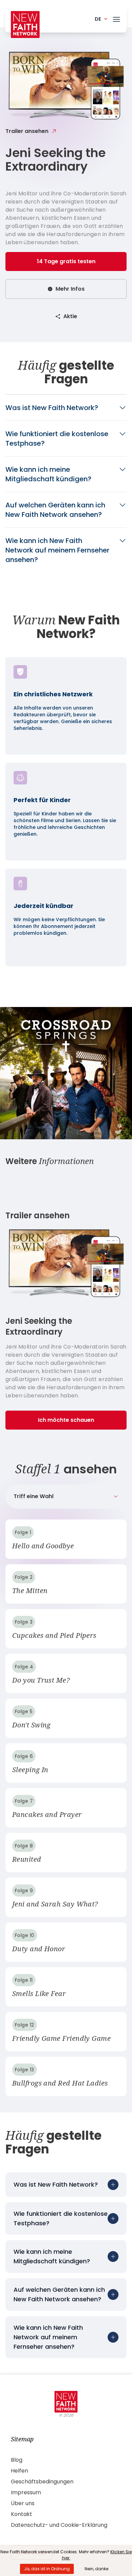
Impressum (26, 2492)
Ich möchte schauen (66, 1420)
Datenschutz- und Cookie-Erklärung (59, 2525)
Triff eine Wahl (34, 1496)
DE (98, 19)
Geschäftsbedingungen (42, 2482)
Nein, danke (96, 2569)
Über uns (23, 2503)
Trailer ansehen (27, 131)
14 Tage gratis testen (66, 261)
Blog (17, 2460)
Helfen (19, 2471)
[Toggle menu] (116, 18)
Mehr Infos (70, 289)
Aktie (70, 316)
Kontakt (21, 2514)
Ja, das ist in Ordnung (47, 2569)
